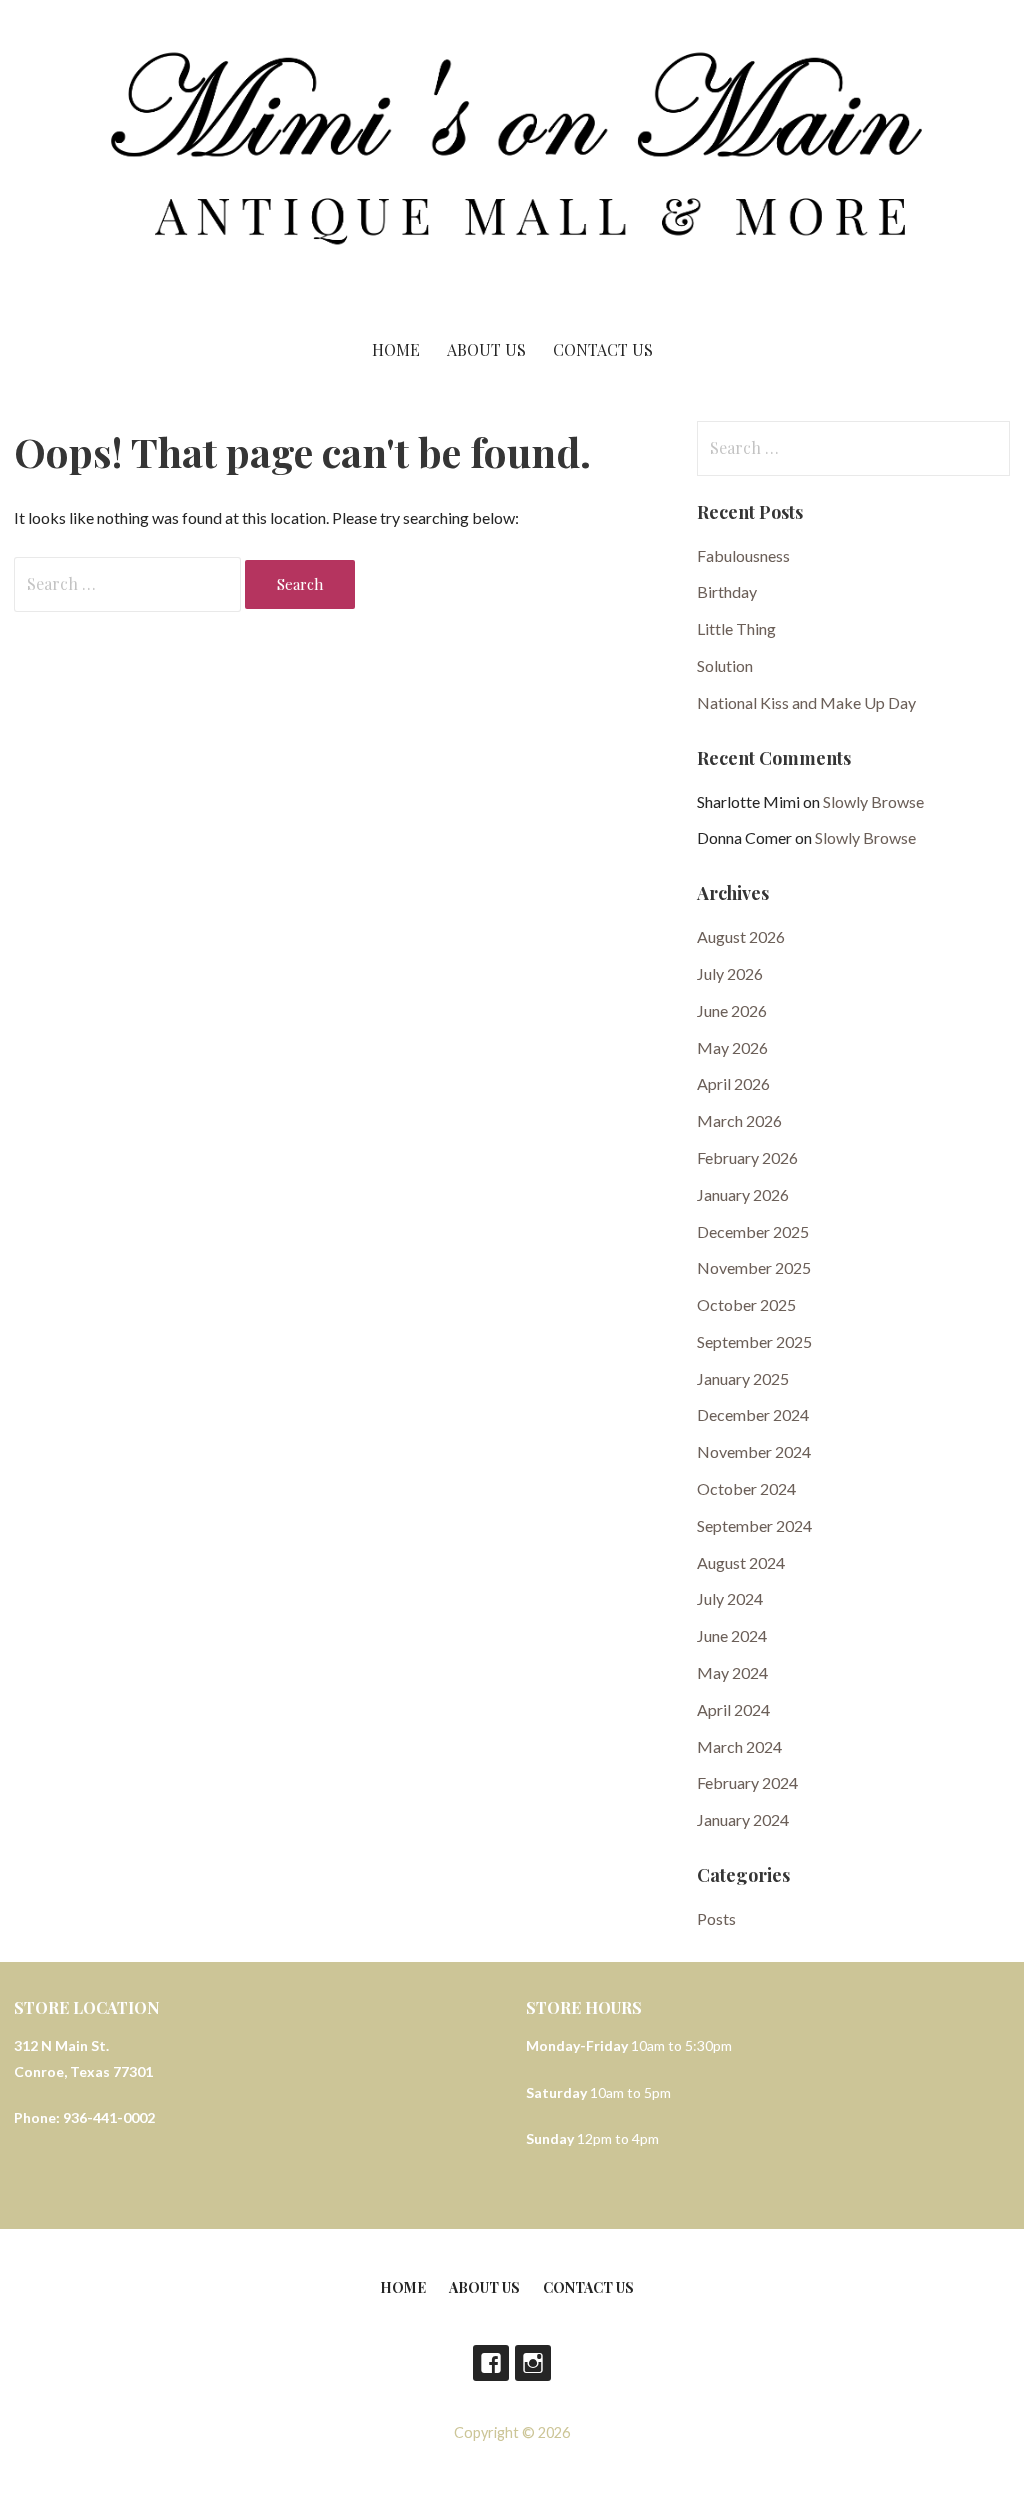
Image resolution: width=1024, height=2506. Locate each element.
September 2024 (754, 1525)
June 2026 (732, 1010)
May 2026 (732, 1047)
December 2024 (753, 1414)
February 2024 (747, 1782)
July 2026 (730, 973)
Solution (725, 665)
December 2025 (753, 1231)
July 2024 (730, 1598)
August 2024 (741, 1562)
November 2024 (754, 1451)
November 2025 (754, 1267)
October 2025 (746, 1304)
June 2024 (732, 1635)
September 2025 (754, 1341)
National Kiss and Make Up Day (806, 702)
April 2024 (733, 1709)
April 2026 (733, 1083)
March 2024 (739, 1746)
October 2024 (746, 1488)
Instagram (533, 2363)
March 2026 (739, 1120)
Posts (716, 1918)
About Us (486, 349)
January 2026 (743, 1194)
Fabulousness (743, 555)
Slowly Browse (873, 801)
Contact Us (603, 349)
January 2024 (743, 1819)
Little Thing (736, 628)
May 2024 (732, 1672)
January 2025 (743, 1378)
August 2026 (741, 936)
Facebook (491, 2363)
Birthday (727, 591)
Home (396, 349)
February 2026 (747, 1157)
